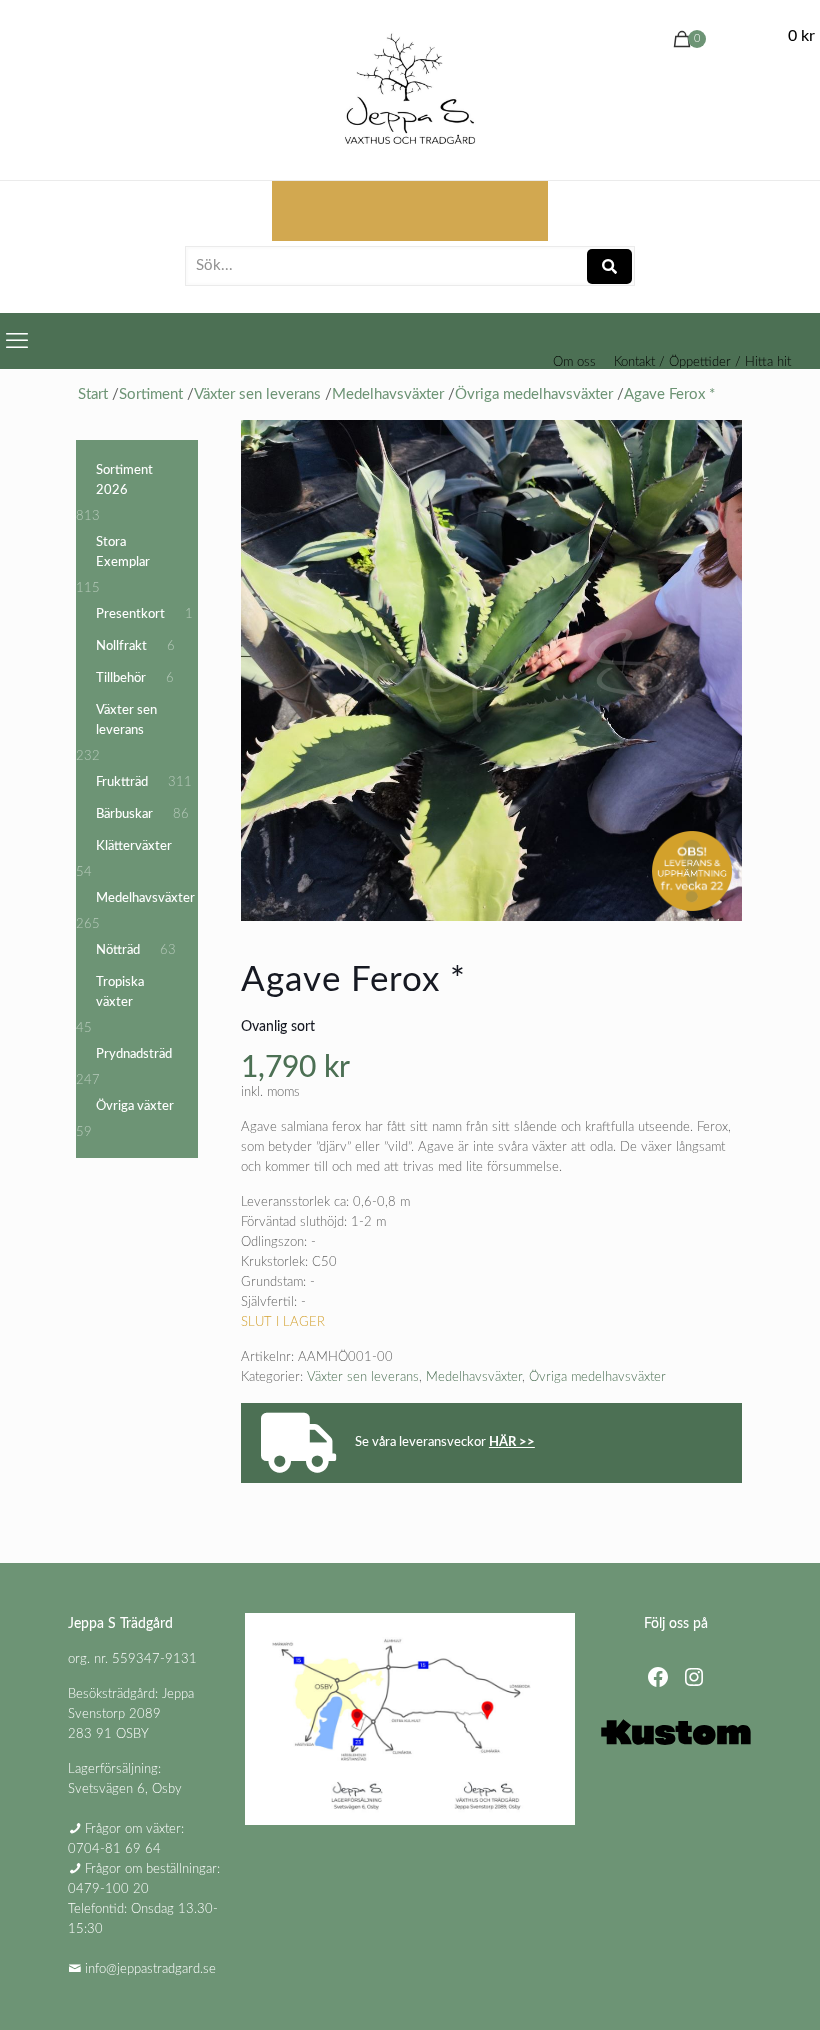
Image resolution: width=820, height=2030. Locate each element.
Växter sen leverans (363, 1377)
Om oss (574, 362)
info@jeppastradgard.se (150, 1969)
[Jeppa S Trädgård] (410, 90)
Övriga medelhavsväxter (597, 1377)
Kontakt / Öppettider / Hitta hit (702, 362)
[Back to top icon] (724, 1989)
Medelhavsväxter (474, 1377)
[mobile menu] (17, 341)
